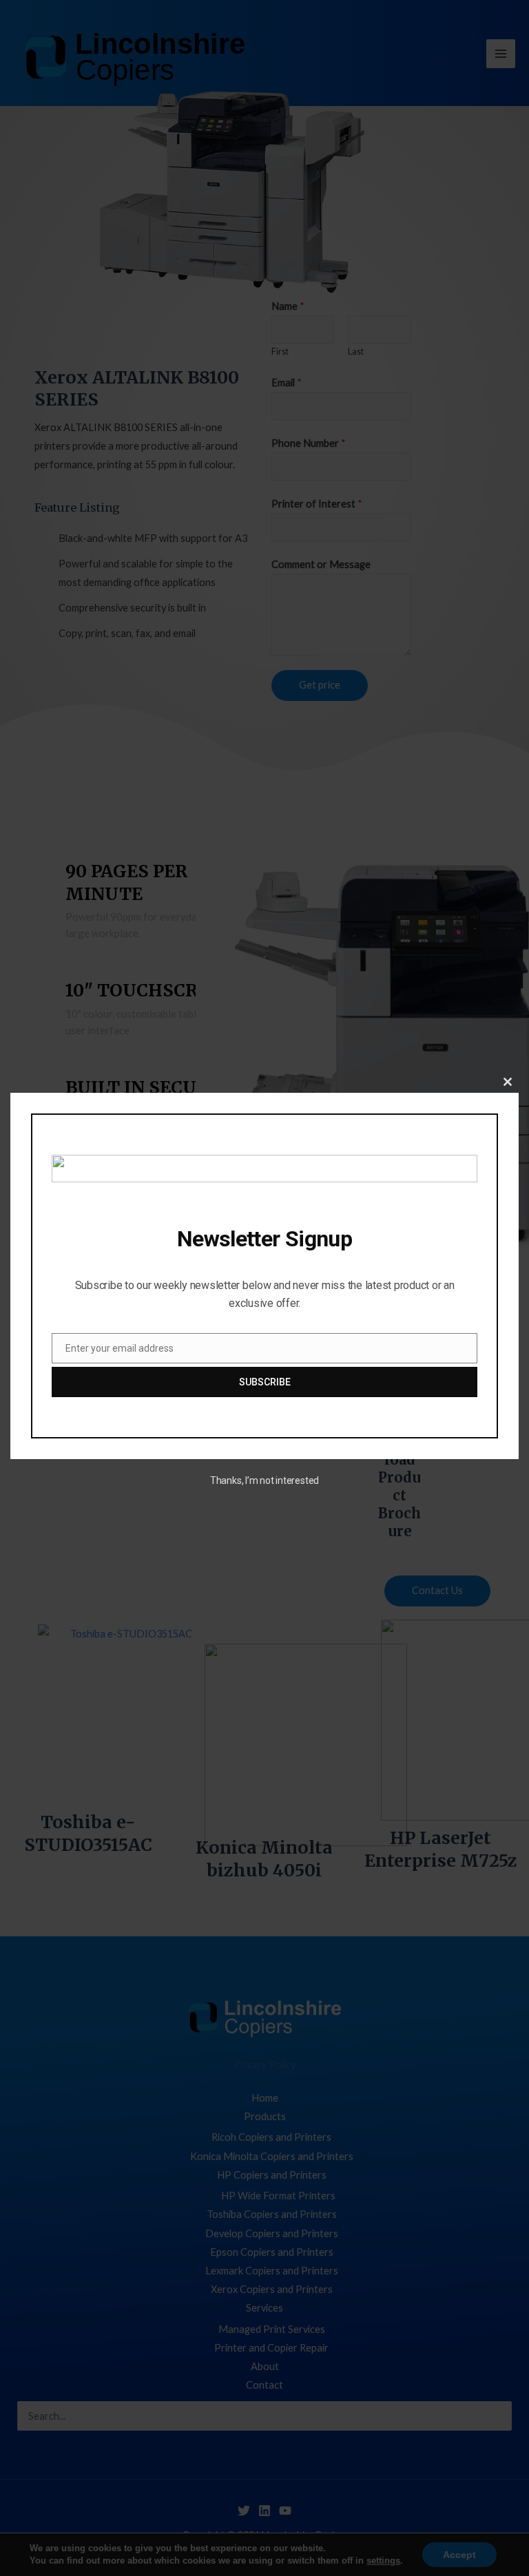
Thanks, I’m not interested (264, 1480)
